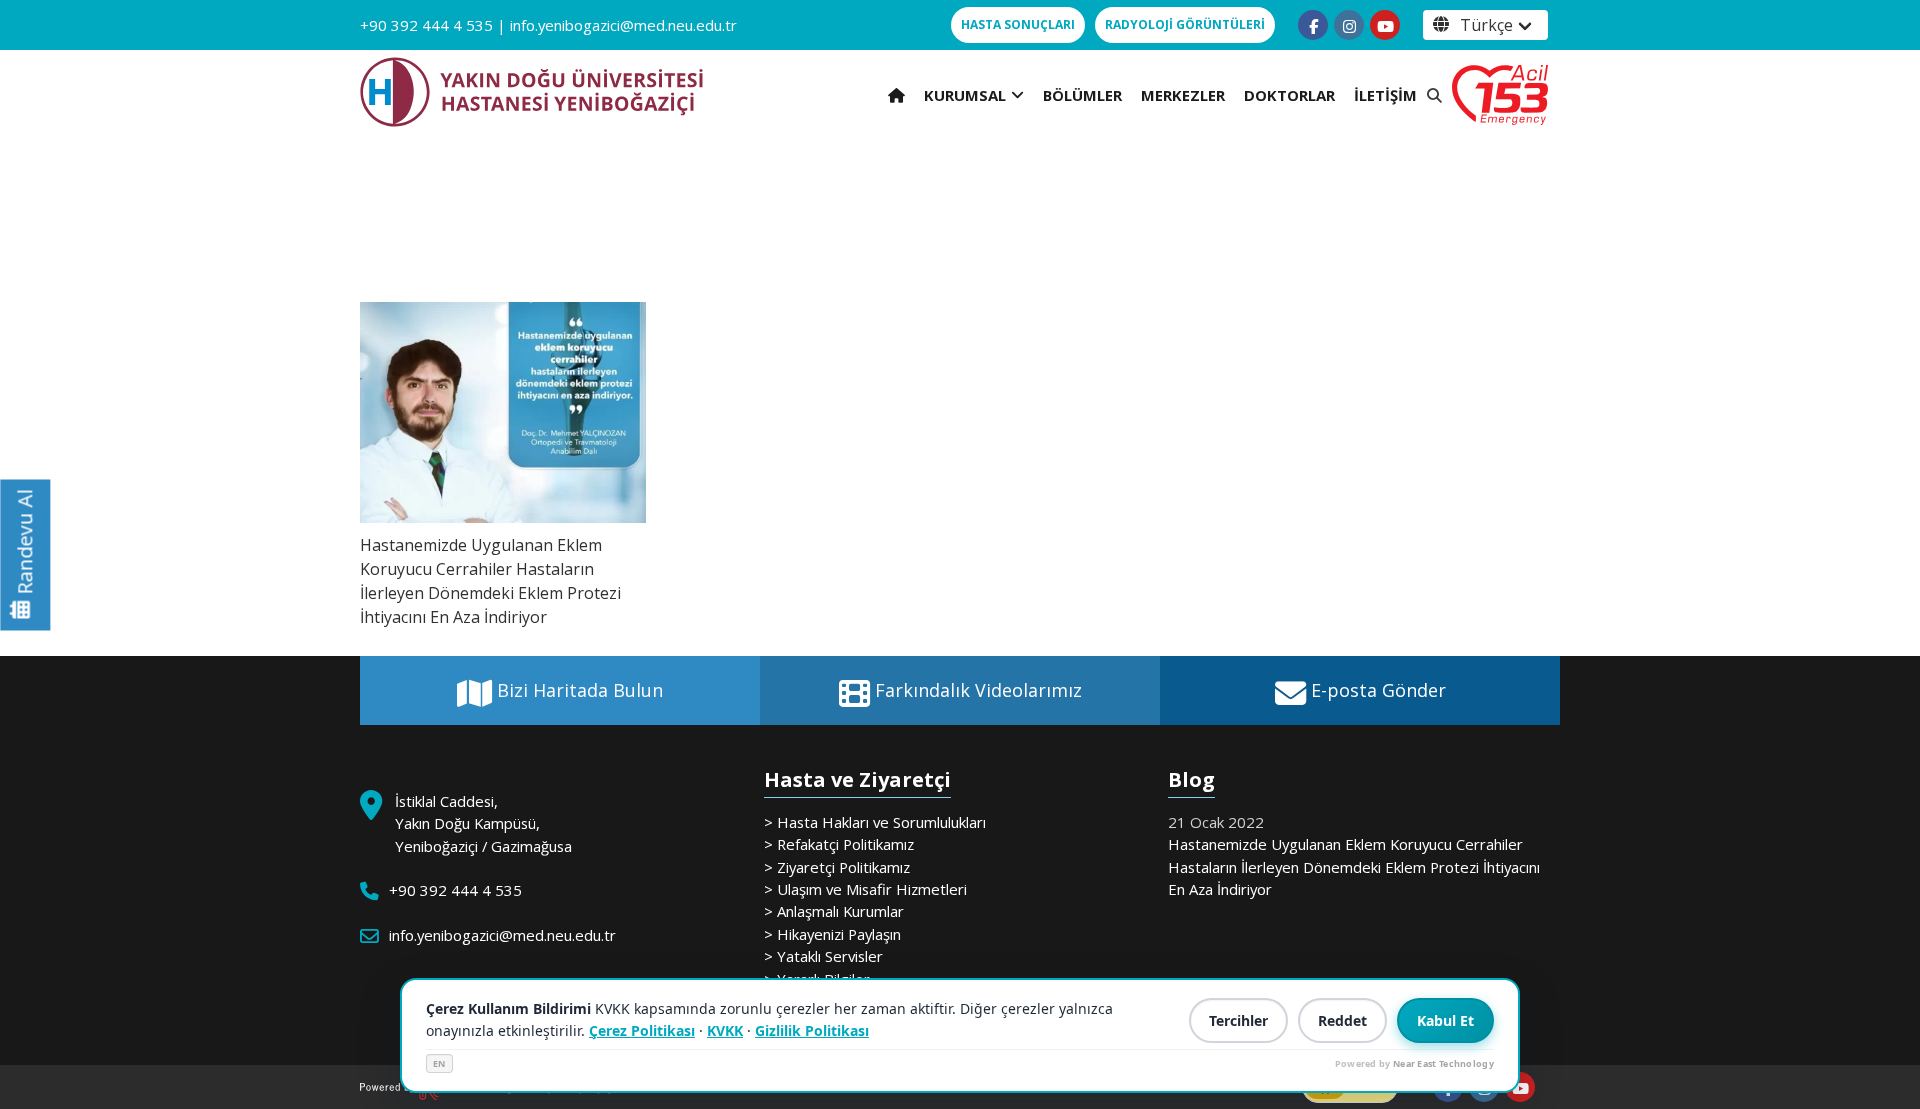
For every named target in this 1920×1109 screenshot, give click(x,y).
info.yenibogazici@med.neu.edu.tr (623, 25)
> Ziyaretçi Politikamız (837, 867)
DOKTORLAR (1289, 95)
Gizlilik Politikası (812, 1030)
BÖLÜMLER (1082, 95)
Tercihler (1238, 1020)
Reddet (1342, 1020)
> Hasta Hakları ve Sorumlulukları (875, 822)
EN (439, 1063)
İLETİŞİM (1385, 95)
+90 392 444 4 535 (426, 25)
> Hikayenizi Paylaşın (832, 934)
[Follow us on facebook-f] (1313, 25)
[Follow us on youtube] (1385, 25)
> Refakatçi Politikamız (839, 844)
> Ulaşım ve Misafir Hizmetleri (865, 889)
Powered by (1414, 1063)
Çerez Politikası (642, 1030)
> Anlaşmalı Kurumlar (834, 911)
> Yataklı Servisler (823, 956)
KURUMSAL (965, 95)
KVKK (725, 1030)
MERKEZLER (1183, 95)
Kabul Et (1445, 1020)
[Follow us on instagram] (1349, 25)
